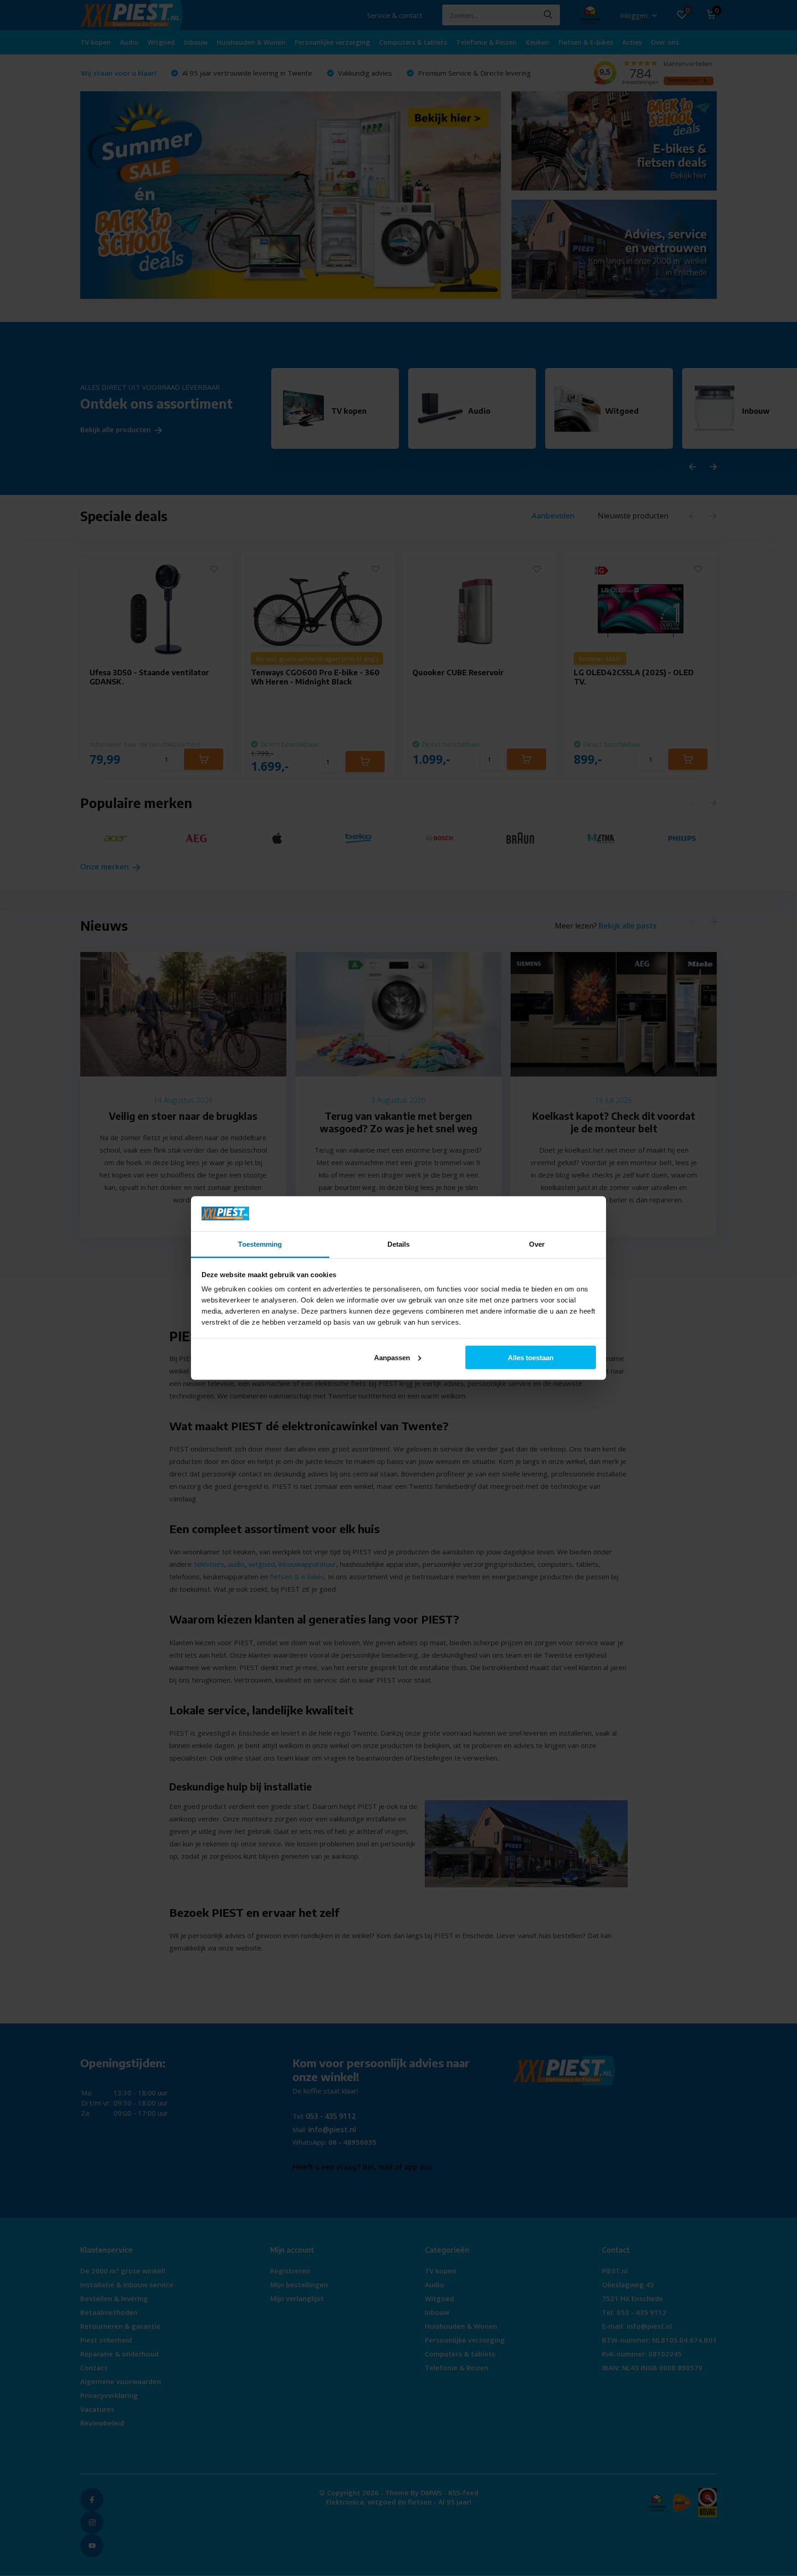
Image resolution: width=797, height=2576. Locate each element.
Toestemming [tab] (260, 1244)
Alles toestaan (531, 1357)
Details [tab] (399, 1244)
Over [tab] (537, 1244)
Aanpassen (392, 1357)
